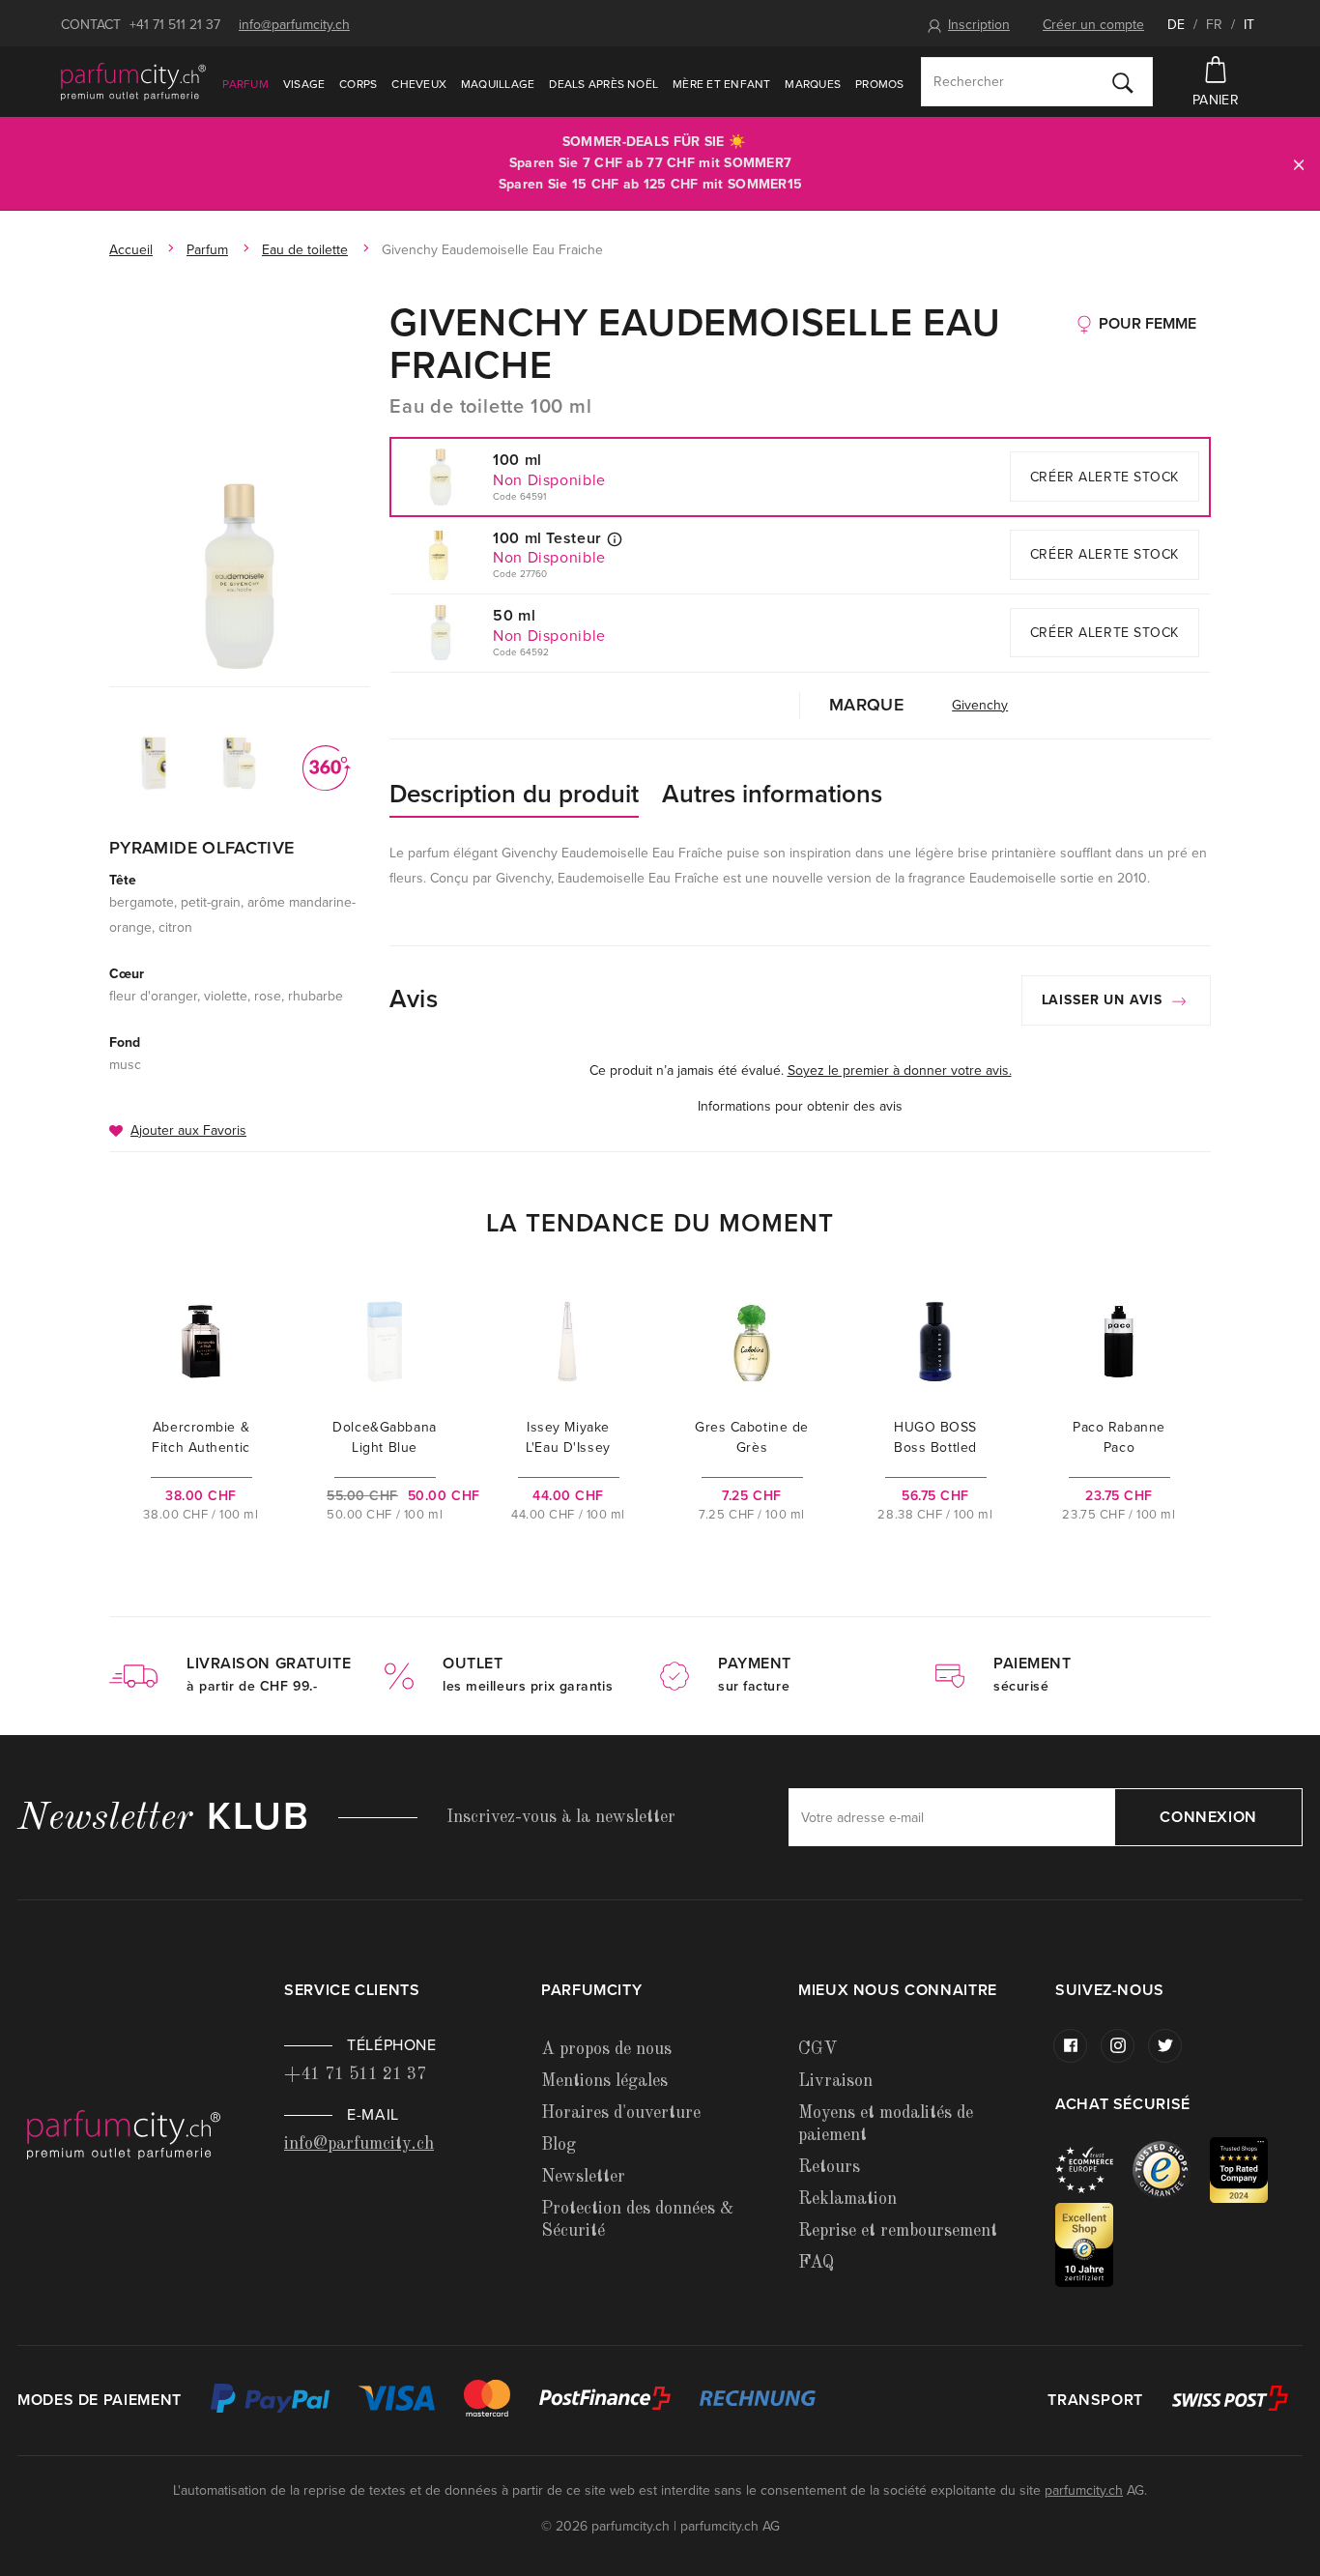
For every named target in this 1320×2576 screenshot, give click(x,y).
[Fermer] (1299, 164)
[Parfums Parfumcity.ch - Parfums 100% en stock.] (133, 81)
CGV (818, 2049)
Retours (829, 2167)
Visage (304, 84)
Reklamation (847, 2199)
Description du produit (514, 794)
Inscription (979, 25)
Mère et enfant (721, 84)
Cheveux (419, 84)
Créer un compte (1093, 25)
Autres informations (772, 794)
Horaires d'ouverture (621, 2113)
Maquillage (498, 84)
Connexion (1208, 1817)
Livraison (835, 2081)
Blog (559, 2145)
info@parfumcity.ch (294, 25)
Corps (358, 84)
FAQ (816, 2263)
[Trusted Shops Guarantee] (1171, 2169)
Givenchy (980, 705)
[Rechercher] (1123, 82)
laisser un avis (1105, 1000)
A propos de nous (606, 2049)
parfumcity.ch (1084, 2490)
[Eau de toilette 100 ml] (240, 576)
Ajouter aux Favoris (188, 1130)
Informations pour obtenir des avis (800, 1106)
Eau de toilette (305, 250)
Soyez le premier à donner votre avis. (900, 1071)
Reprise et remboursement (898, 2231)
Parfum (245, 84)
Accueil (131, 250)
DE (1176, 25)
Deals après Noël (603, 84)
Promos (879, 84)
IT (1249, 25)
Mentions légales (604, 2081)
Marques (813, 84)
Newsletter (583, 2177)
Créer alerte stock (1105, 477)
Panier (1216, 100)
